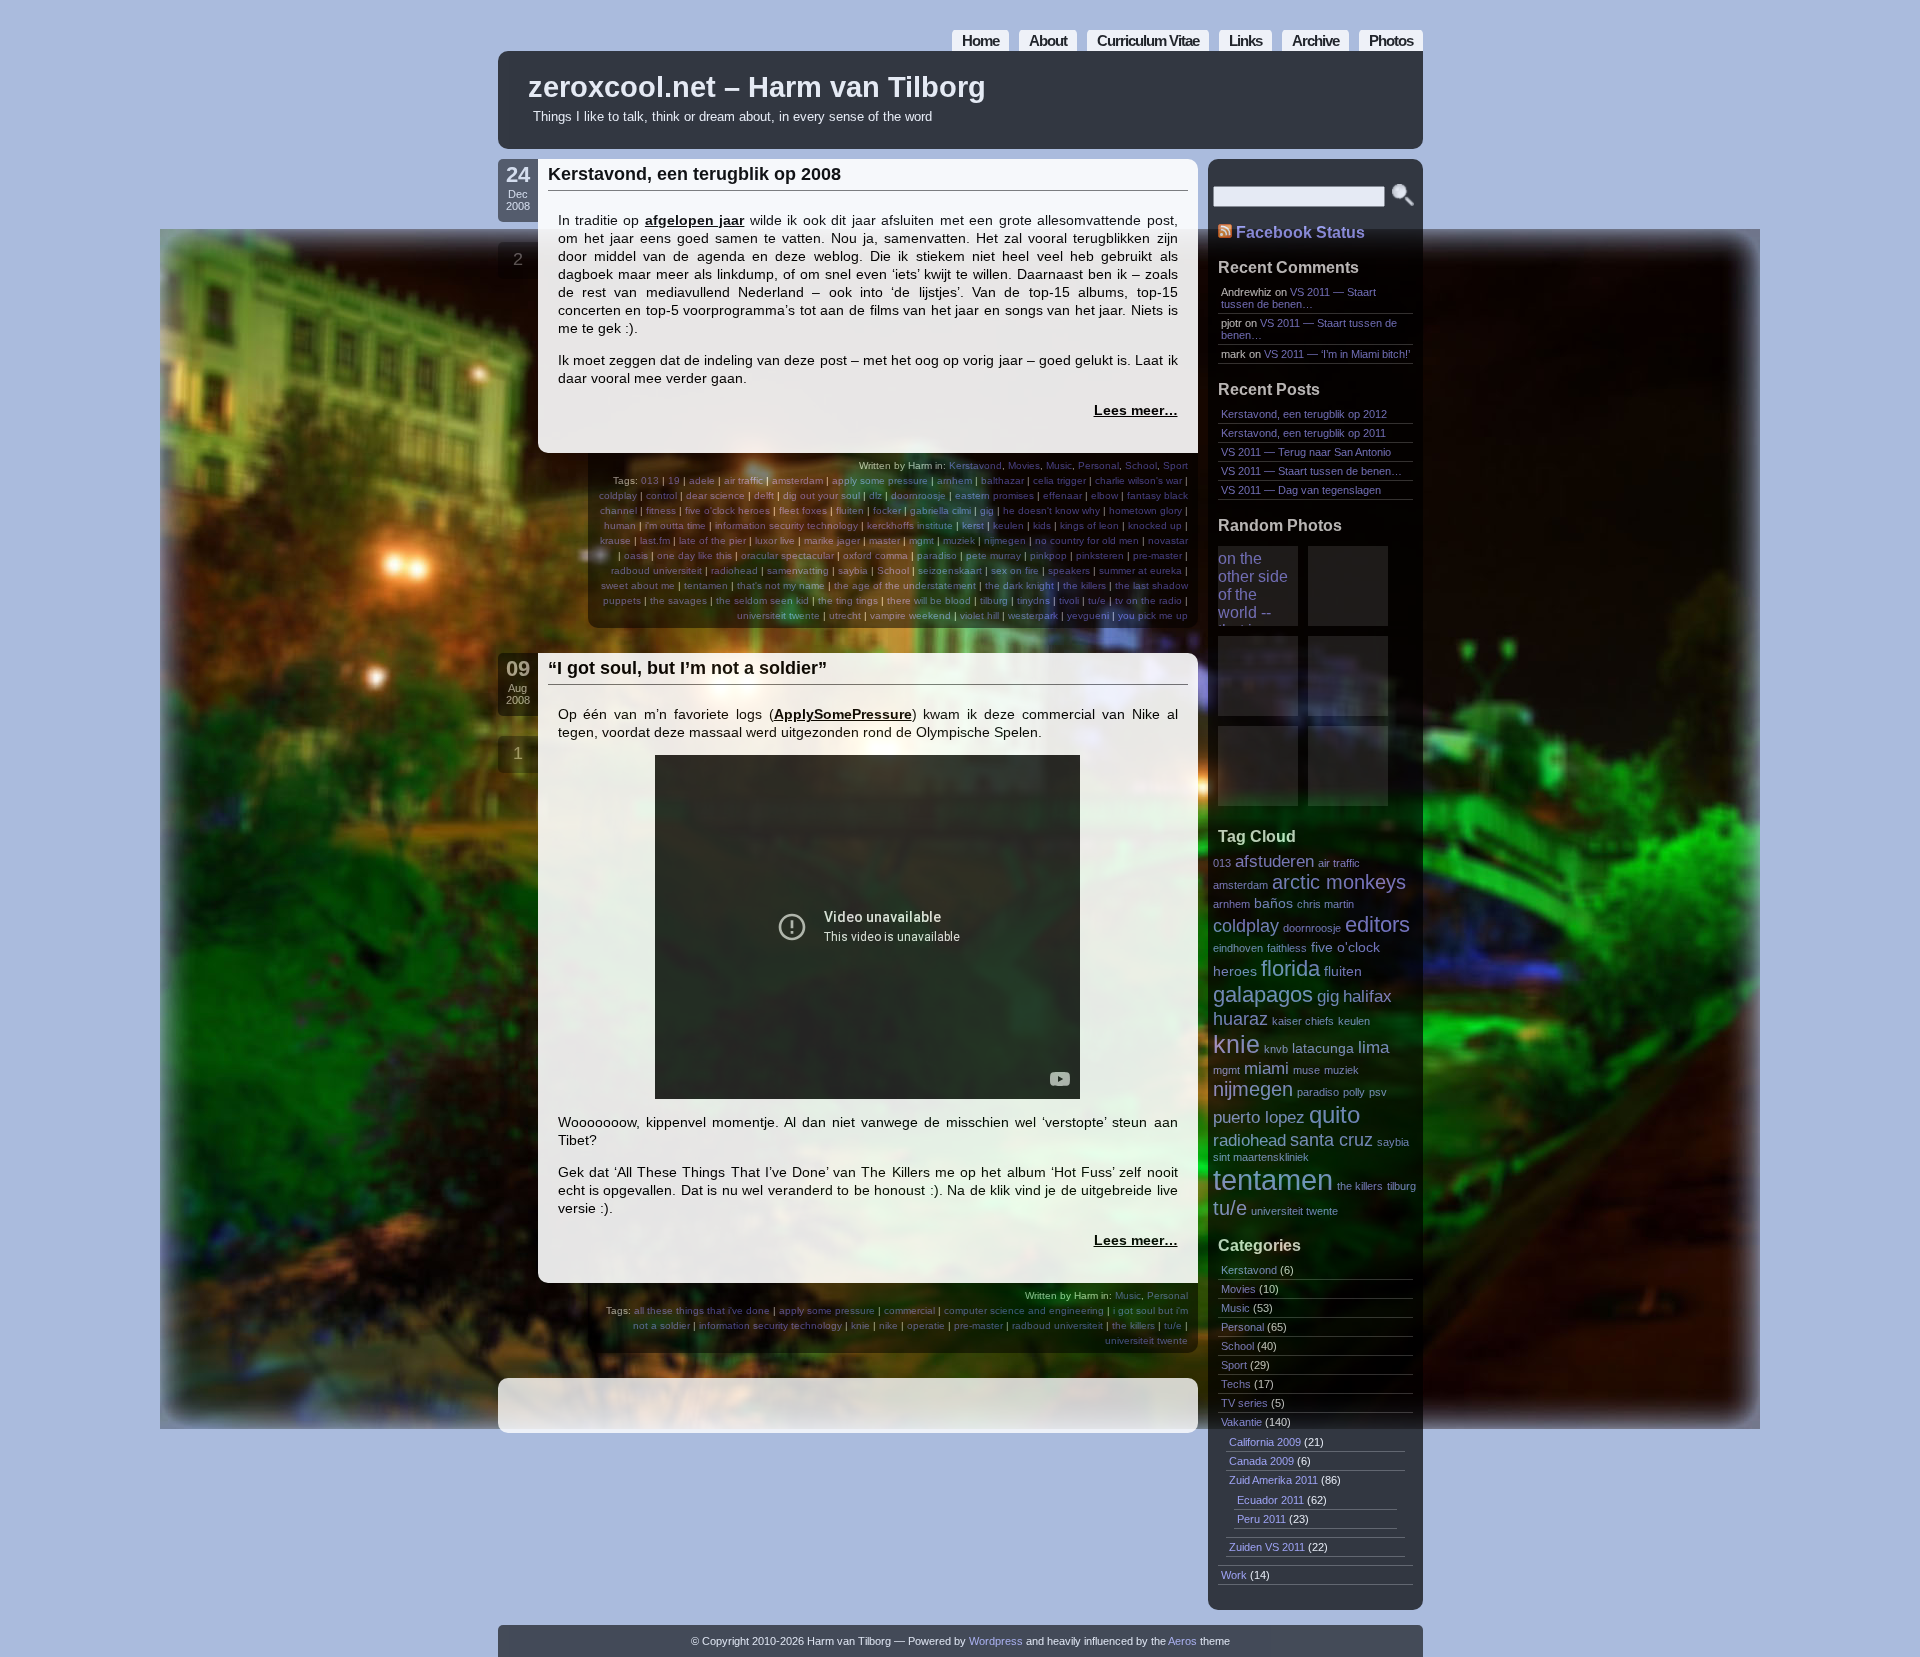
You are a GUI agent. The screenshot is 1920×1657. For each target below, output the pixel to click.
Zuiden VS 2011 (1267, 1547)
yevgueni (1088, 615)
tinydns (1033, 600)
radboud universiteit (656, 570)
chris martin (1325, 904)
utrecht (845, 615)
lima (1373, 1047)
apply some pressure (880, 480)
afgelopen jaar (694, 220)
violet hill (979, 615)
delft (764, 495)
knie (860, 1325)
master (884, 540)
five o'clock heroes (727, 510)
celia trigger (1059, 480)
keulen (1008, 525)
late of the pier (712, 540)
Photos (1391, 40)
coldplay (618, 495)
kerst (973, 525)
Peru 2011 (1261, 1519)
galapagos (1263, 994)
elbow (1104, 495)
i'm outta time (675, 525)
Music (1059, 465)
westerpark (1033, 615)
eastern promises (994, 495)
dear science (715, 495)
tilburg (994, 600)
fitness (661, 510)
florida (1290, 968)
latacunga (1323, 1048)
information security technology (786, 525)
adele (702, 480)
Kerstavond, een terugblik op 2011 (1303, 433)
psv (1378, 1092)
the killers (1084, 585)
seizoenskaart (950, 570)
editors (1377, 924)
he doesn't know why (1051, 510)
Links (1245, 40)
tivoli (1069, 600)
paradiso (937, 555)
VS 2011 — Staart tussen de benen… (1298, 298)
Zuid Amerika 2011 (1273, 1480)
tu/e (1097, 600)
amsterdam (797, 480)
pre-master (1157, 555)
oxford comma (875, 555)
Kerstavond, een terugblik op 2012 (1304, 414)
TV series (1244, 1403)
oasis (636, 555)
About (1048, 40)
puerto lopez (1259, 1117)
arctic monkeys (1339, 882)
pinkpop (1048, 555)
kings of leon (1089, 525)
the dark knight (1019, 585)
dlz (875, 495)
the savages (678, 600)
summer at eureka (1140, 570)
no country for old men (1087, 540)
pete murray (993, 555)
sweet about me (638, 585)
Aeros (1182, 1641)
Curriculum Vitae (1148, 40)
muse (1306, 1070)
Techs (1236, 1384)
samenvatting (798, 570)
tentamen (706, 585)
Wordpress (996, 1641)
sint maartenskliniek (1261, 1157)
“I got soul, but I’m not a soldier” (687, 668)
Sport (1175, 465)
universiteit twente (778, 615)
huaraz (1240, 1018)
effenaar (1062, 495)
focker (887, 510)
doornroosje (918, 495)
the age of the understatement (905, 585)
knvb (1276, 1049)
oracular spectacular (787, 555)
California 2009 (1265, 1442)
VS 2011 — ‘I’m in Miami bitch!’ (1337, 354)
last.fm (655, 540)
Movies (1024, 465)
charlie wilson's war (1138, 480)
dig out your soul (821, 495)
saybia (853, 570)
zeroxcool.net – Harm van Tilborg (757, 87)
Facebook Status (1300, 232)
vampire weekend (910, 615)
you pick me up (1153, 615)
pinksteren (1100, 555)
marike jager (832, 540)
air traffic (743, 480)
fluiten (850, 510)
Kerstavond (975, 465)
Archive (1315, 40)
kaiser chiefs (1303, 1021)
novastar (1168, 540)
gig (987, 510)
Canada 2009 (1261, 1461)
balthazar (1002, 480)
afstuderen (1274, 861)
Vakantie (1241, 1422)
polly (1354, 1092)
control (661, 495)
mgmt (921, 540)
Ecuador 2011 (1270, 1500)
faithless (1287, 948)
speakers (1069, 570)
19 (674, 480)
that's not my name (781, 585)
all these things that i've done (702, 1310)
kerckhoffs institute (910, 525)
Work (1234, 1575)
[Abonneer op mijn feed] (1363, 100)
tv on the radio (1148, 600)
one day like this (694, 555)
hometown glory (1145, 510)
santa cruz (1331, 1139)
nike (888, 1325)
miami (1266, 1068)
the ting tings (848, 600)
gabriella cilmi (940, 510)
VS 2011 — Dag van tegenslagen (1301, 490)
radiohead (734, 570)
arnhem (954, 480)
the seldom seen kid (762, 600)
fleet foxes (803, 510)
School (1141, 465)
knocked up (1155, 525)
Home (980, 40)
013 (650, 480)
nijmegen (1005, 540)
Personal (1098, 465)
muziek (959, 540)
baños (1273, 903)
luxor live (775, 540)
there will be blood (929, 600)
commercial (909, 1310)
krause (615, 540)
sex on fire (1015, 570)
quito (1334, 1114)
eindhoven (1238, 948)
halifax (1367, 996)
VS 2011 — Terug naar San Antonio (1306, 452)
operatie (926, 1325)
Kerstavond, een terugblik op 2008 (694, 174)
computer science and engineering (1024, 1310)
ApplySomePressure (843, 714)
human (620, 525)
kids (1042, 525)
